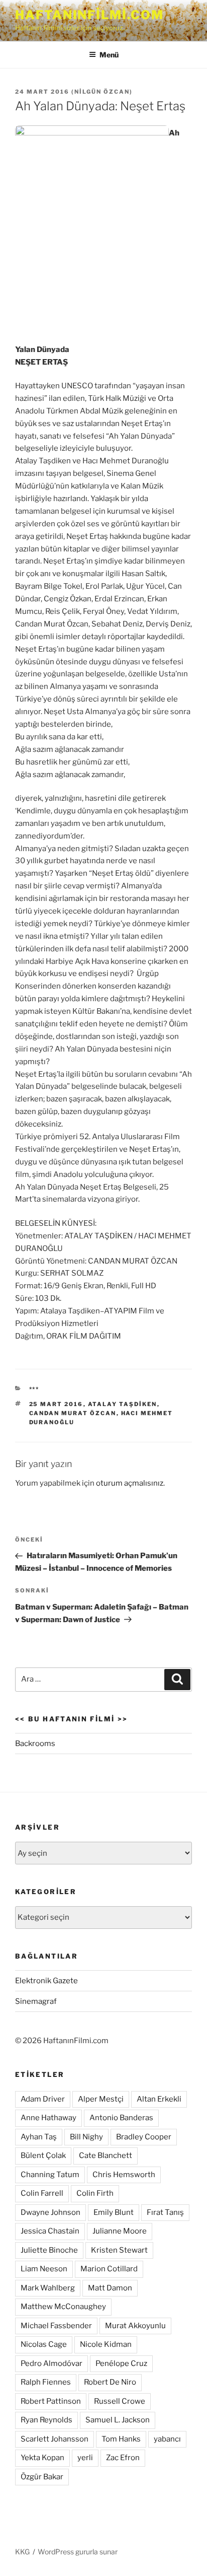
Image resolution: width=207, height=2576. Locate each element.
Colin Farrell (42, 2193)
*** (34, 1389)
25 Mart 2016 (56, 1404)
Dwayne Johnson (50, 2212)
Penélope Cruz (121, 2363)
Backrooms (35, 1744)
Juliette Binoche (49, 2250)
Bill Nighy (86, 2137)
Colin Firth (95, 2193)
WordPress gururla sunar (78, 2552)
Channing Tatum (50, 2175)
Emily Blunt (114, 2212)
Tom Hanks (121, 2439)
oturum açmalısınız (130, 1483)
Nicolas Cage (44, 2344)
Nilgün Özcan (102, 92)
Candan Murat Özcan (73, 1413)
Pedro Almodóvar (51, 2363)
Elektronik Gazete (46, 1981)
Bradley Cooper (144, 2137)
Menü (109, 55)
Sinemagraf (36, 2001)
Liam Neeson (44, 2269)
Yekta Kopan (42, 2458)
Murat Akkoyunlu (135, 2326)
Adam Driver (43, 2099)
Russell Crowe (120, 2401)
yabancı (167, 2439)
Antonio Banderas (121, 2118)
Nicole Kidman (106, 2344)
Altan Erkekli (159, 2099)
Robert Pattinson (51, 2401)
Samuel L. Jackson (118, 2420)
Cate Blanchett (106, 2155)
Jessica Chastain (50, 2231)
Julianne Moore (120, 2231)
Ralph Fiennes (46, 2382)
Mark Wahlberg (48, 2288)
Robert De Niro (110, 2382)
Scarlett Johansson (55, 2439)
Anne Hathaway (48, 2118)
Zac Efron (123, 2458)
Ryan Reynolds (46, 2420)
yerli (85, 2458)
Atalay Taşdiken (123, 1404)
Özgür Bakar (42, 2477)
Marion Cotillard (109, 2269)
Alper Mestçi (101, 2099)
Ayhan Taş (39, 2137)
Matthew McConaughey (63, 2307)
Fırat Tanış (165, 2212)
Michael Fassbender (56, 2326)
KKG (22, 2552)
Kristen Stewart (119, 2250)
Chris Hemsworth (124, 2175)
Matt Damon (110, 2288)
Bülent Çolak (43, 2155)
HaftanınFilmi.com (89, 15)
